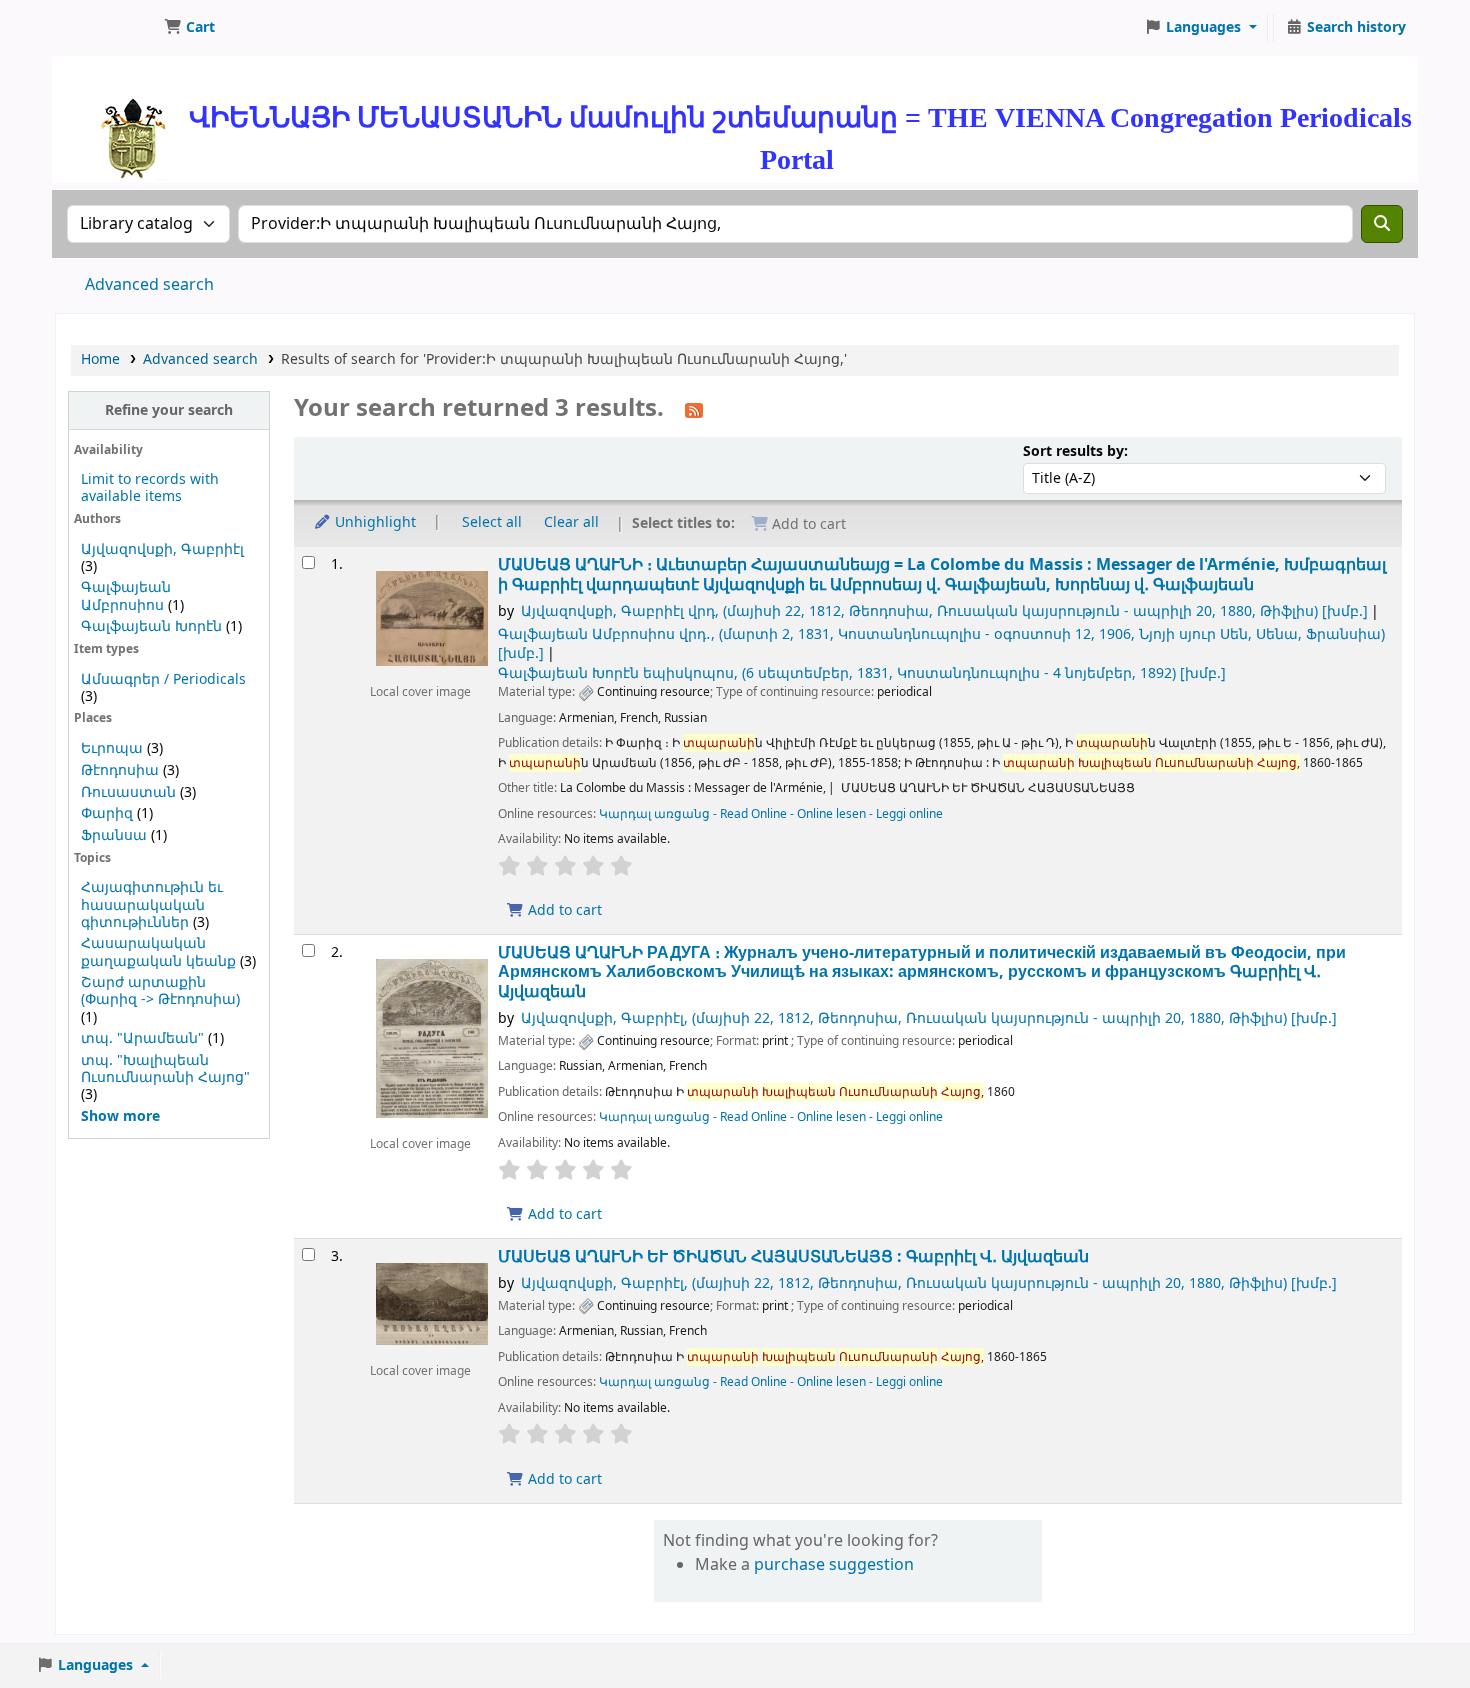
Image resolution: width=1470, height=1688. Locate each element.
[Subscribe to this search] (694, 410)
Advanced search (149, 285)
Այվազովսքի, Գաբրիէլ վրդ (944, 611)
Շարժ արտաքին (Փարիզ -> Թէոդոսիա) (160, 991)
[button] (189, 28)
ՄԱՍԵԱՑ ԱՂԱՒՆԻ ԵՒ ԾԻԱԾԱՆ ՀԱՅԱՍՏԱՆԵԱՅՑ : (793, 1256)
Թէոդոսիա (120, 770)
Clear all (571, 522)
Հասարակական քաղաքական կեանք (158, 952)
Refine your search (169, 410)
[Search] (1382, 224)
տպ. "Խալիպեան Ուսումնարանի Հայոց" (165, 1069)
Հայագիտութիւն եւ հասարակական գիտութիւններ (152, 904)
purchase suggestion (834, 1565)
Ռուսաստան (128, 792)
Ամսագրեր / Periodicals (163, 679)
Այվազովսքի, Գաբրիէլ (162, 549)
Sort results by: (1075, 451)
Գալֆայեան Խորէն (151, 626)
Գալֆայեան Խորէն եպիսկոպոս (862, 673)
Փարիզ (107, 813)
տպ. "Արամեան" (142, 1038)
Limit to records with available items (150, 488)
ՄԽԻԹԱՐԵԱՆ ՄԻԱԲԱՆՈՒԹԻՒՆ (106, 28)
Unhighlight (373, 522)
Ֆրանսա (114, 835)
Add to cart (563, 910)
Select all (492, 522)
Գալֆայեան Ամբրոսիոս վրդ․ (941, 644)
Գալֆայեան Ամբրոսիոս (126, 596)
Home (100, 359)
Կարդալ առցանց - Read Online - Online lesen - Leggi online (771, 814)
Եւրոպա (112, 748)
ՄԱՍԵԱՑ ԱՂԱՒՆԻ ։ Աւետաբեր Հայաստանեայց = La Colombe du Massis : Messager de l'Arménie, (942, 574)
